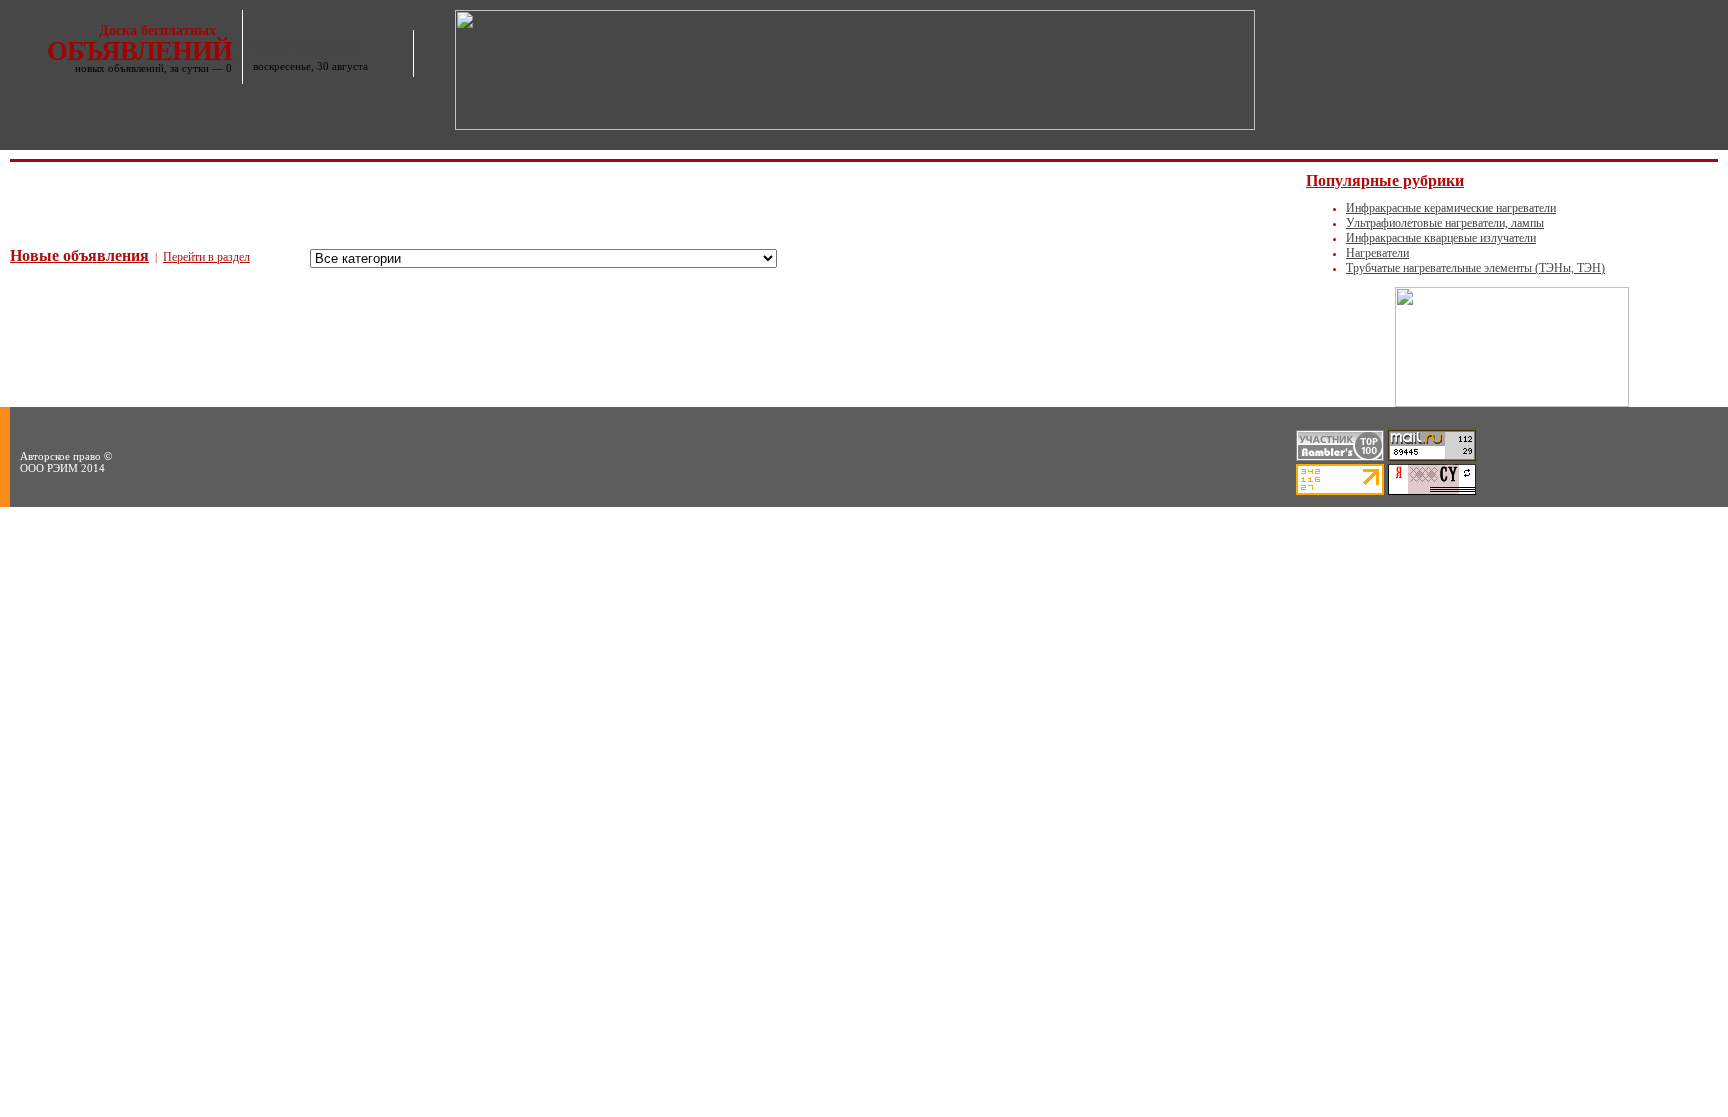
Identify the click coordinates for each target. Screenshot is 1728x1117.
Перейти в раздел (206, 257)
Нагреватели (1377, 253)
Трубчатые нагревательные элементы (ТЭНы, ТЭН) (1475, 268)
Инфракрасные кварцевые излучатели (1441, 238)
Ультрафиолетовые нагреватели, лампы (1445, 223)
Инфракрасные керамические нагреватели (1451, 208)
